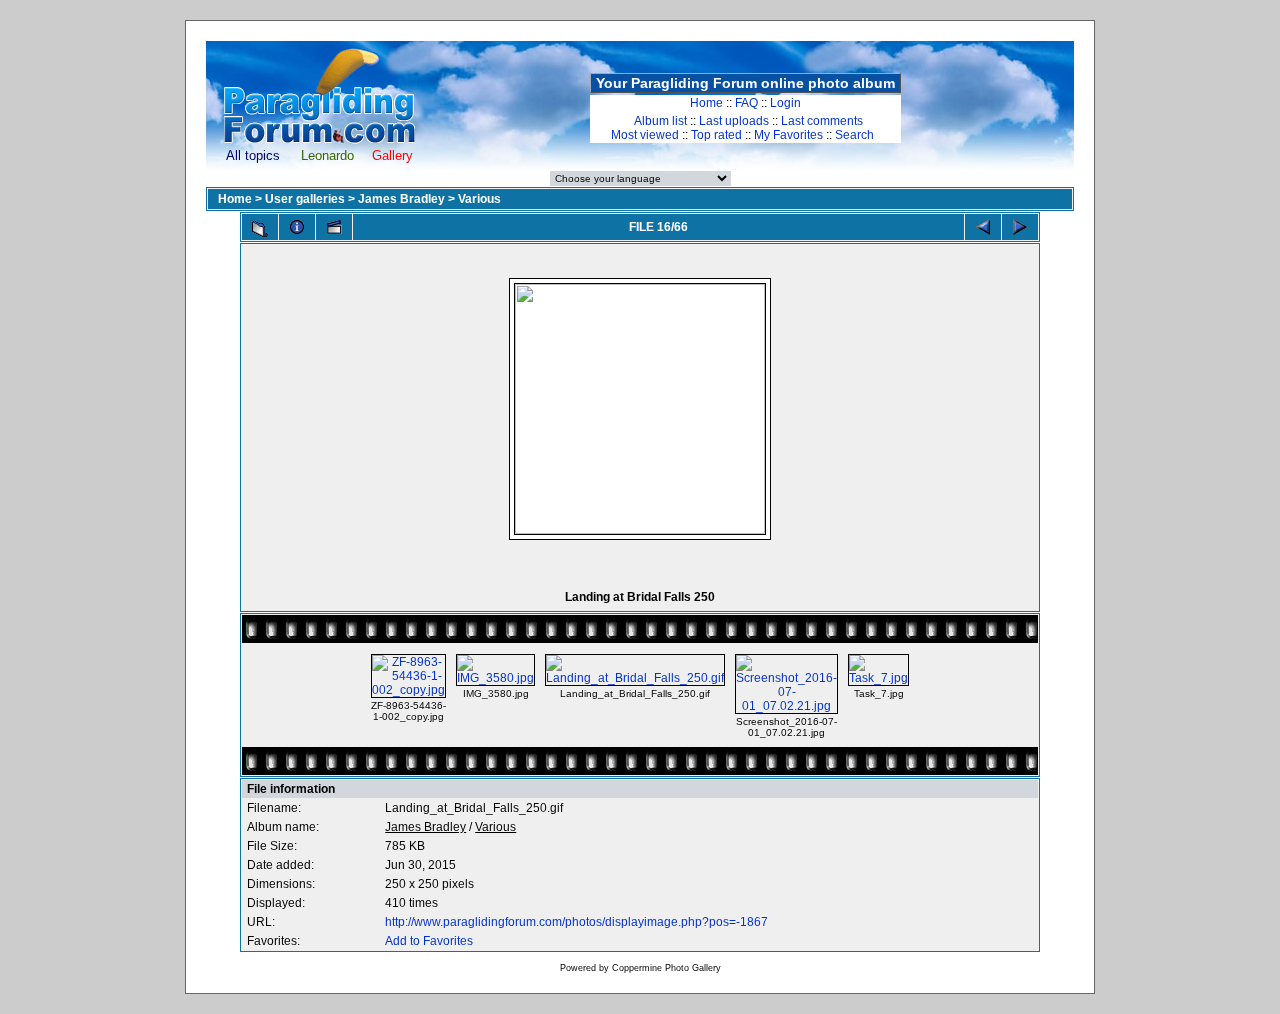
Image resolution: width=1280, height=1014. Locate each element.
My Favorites (788, 135)
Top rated (716, 135)
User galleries (305, 199)
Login (785, 103)
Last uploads (734, 121)
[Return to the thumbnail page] (260, 229)
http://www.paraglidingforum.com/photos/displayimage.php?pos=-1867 (576, 922)
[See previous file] (983, 227)
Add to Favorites (429, 941)
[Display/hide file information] (297, 227)
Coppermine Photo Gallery (666, 968)
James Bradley (401, 199)
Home (706, 103)
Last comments (822, 121)
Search (854, 135)
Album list (660, 121)
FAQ (746, 103)
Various (479, 199)
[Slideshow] (334, 227)
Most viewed (645, 135)
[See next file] (1020, 227)
